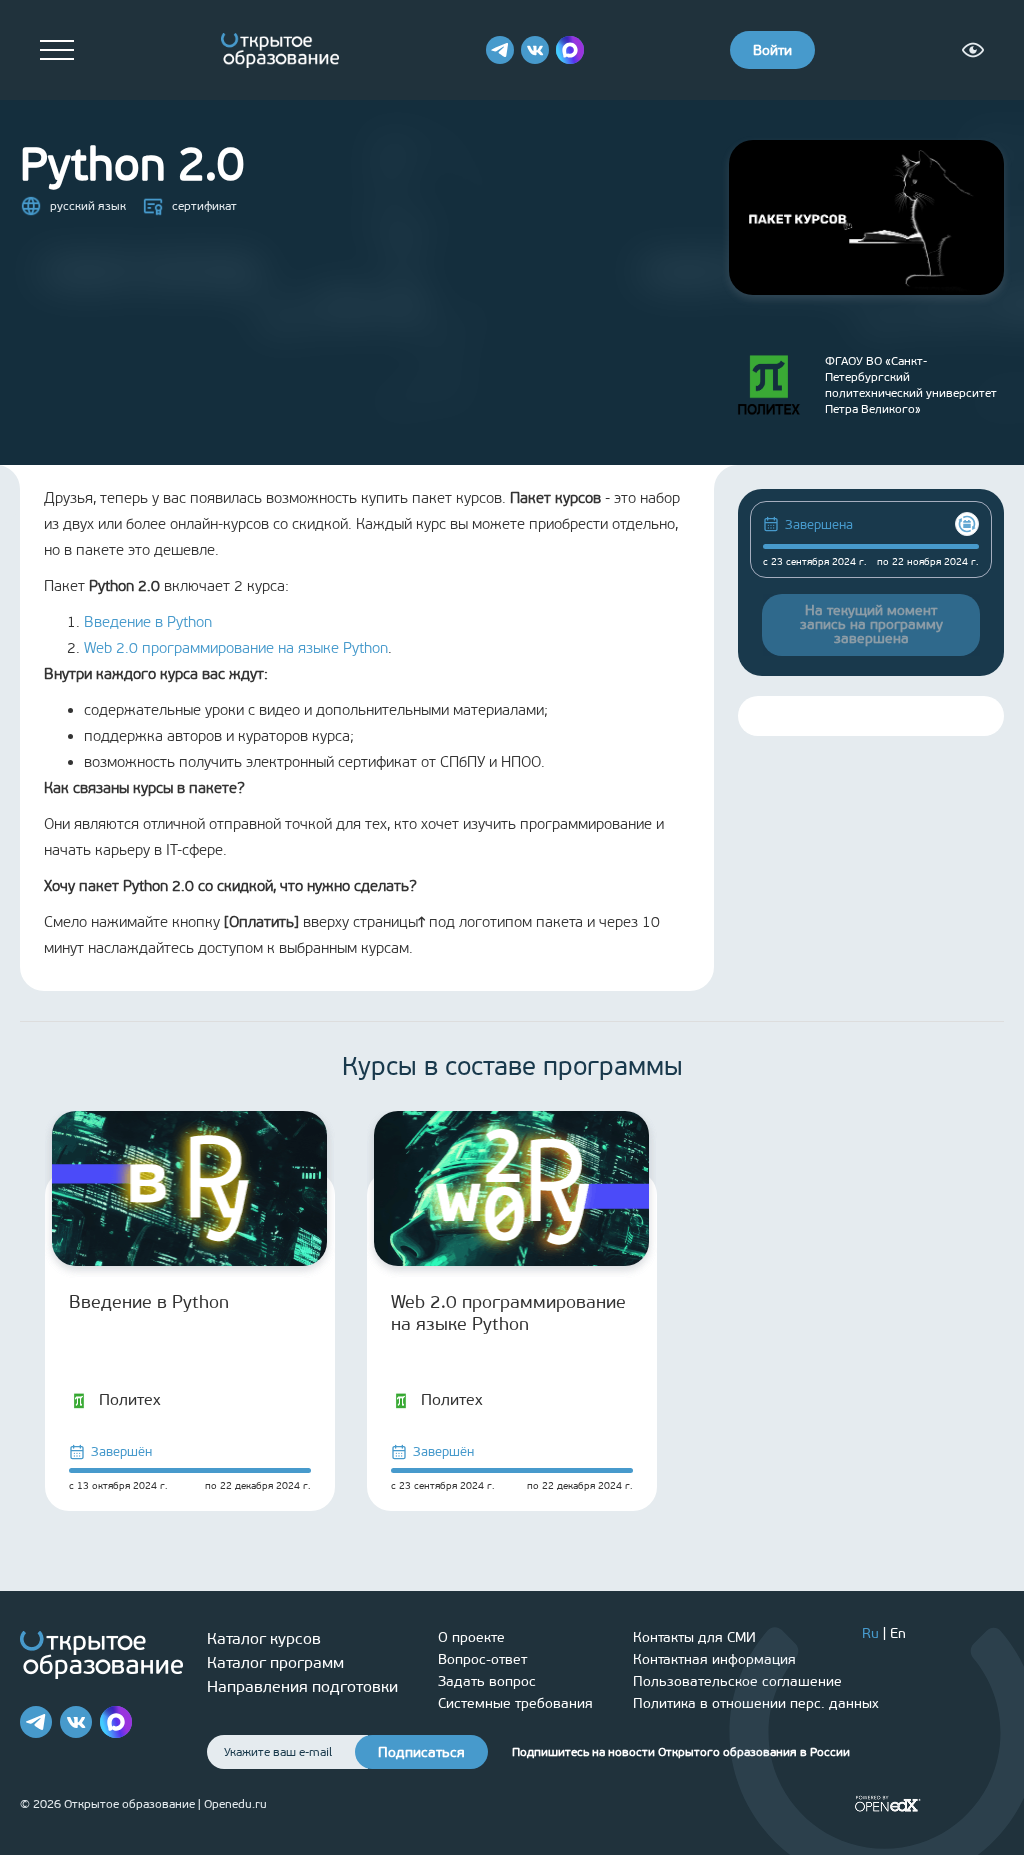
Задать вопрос (487, 1681)
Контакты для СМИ (694, 1637)
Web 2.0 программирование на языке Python (236, 648)
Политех (130, 1399)
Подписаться (421, 1752)
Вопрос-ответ (482, 1659)
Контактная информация (714, 1659)
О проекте (471, 1637)
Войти (772, 50)
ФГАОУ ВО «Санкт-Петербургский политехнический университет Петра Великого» (911, 385)
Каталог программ (275, 1662)
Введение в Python (148, 622)
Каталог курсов (264, 1638)
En (898, 1633)
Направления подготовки (302, 1686)
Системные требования (515, 1703)
